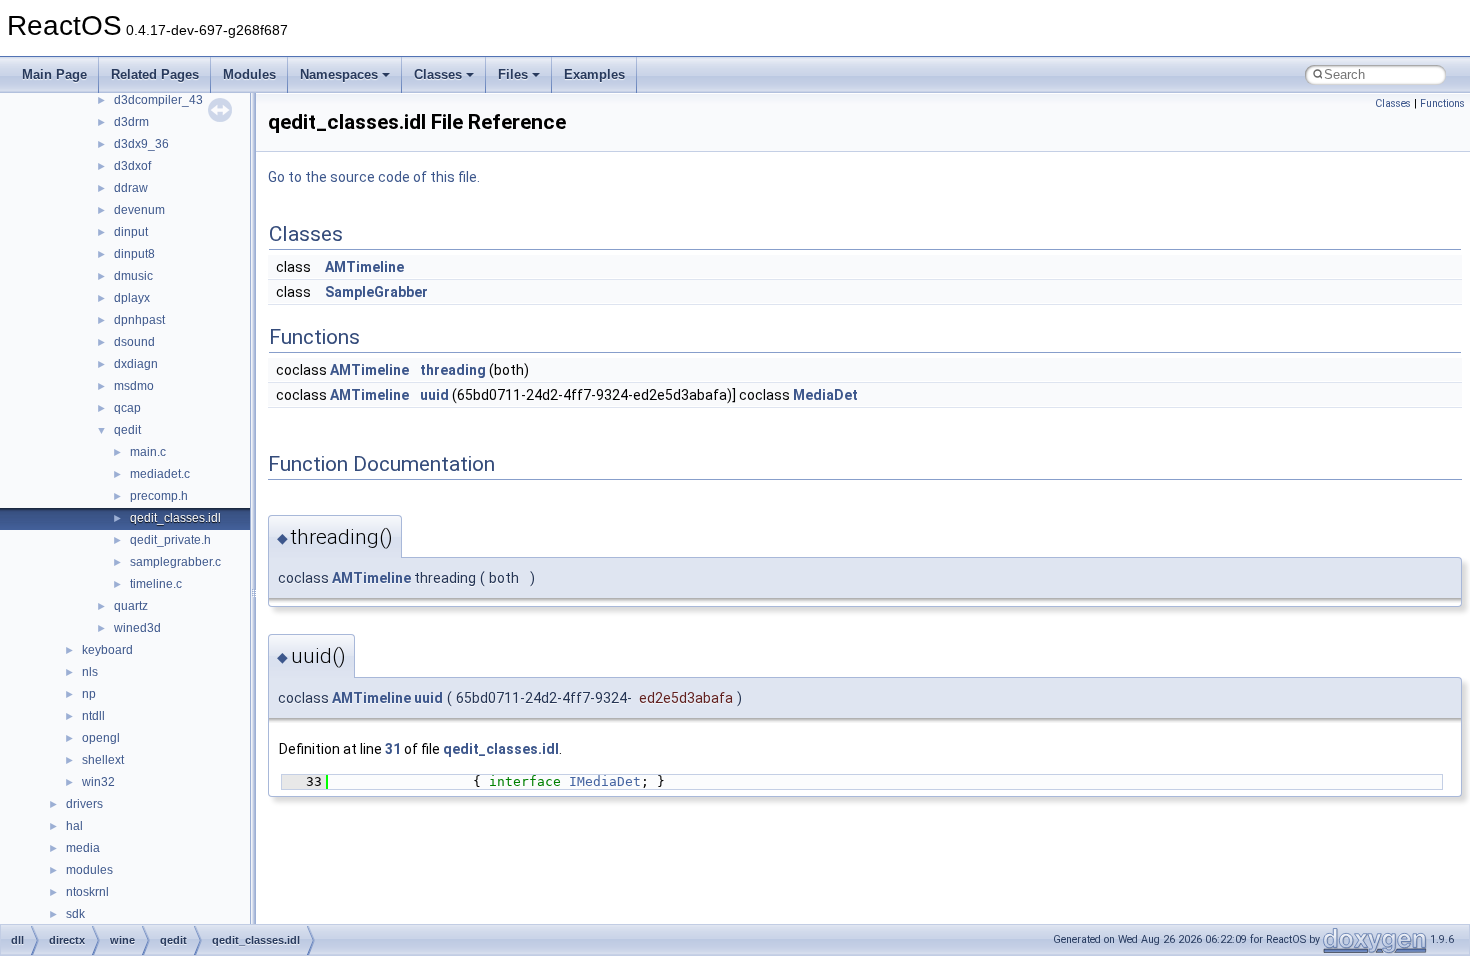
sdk (75, 914)
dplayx (132, 298)
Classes (438, 74)
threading (453, 370)
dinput (131, 232)
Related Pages (155, 74)
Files (513, 74)
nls (90, 672)
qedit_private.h (170, 540)
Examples (594, 74)
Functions (1442, 103)
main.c (148, 452)
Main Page (54, 74)
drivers (84, 804)
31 (393, 749)
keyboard (107, 650)
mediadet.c (160, 474)
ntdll (93, 716)
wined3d (137, 628)
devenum (139, 210)
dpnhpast (139, 320)
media (83, 848)
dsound (134, 342)
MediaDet (825, 395)
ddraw (131, 188)
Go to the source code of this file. (374, 177)
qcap (127, 408)
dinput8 (134, 254)
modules (89, 870)
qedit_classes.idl (175, 518)
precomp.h (159, 496)
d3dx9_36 (141, 144)
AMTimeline (364, 267)
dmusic (133, 276)
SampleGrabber (376, 292)
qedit (127, 430)
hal (74, 826)
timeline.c (156, 584)
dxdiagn (136, 364)
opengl (101, 738)
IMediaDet (605, 781)
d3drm (131, 122)
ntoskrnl (87, 892)
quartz (131, 606)
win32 (98, 782)
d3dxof (132, 166)
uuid (434, 395)
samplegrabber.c (175, 562)
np (89, 694)
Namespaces (339, 74)
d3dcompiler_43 (158, 100)
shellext (103, 760)
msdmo (134, 386)
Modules (249, 74)
